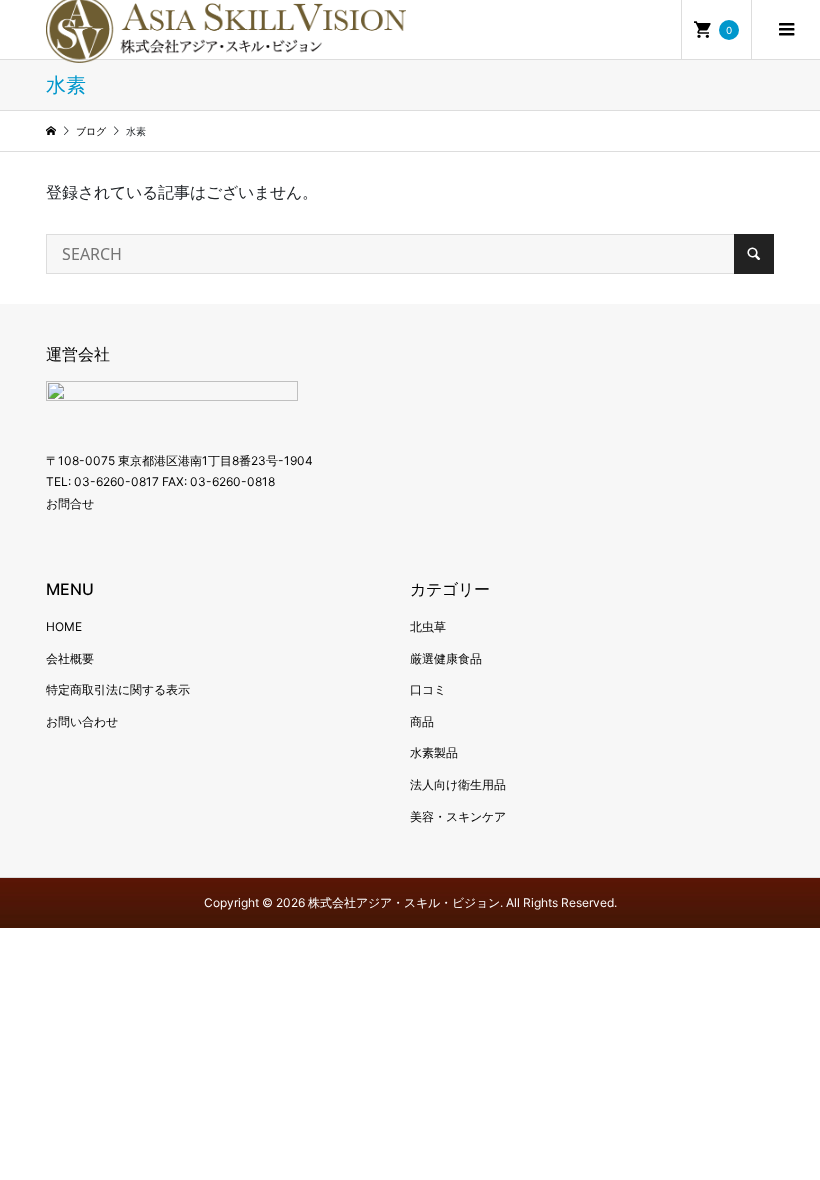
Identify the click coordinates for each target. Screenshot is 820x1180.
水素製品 (434, 752)
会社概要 (70, 658)
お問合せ (70, 503)
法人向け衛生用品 (458, 784)
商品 (422, 721)
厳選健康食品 (446, 658)
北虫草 (428, 626)
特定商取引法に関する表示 (118, 689)
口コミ (428, 689)
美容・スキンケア (458, 816)
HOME (64, 626)
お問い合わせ (82, 721)
